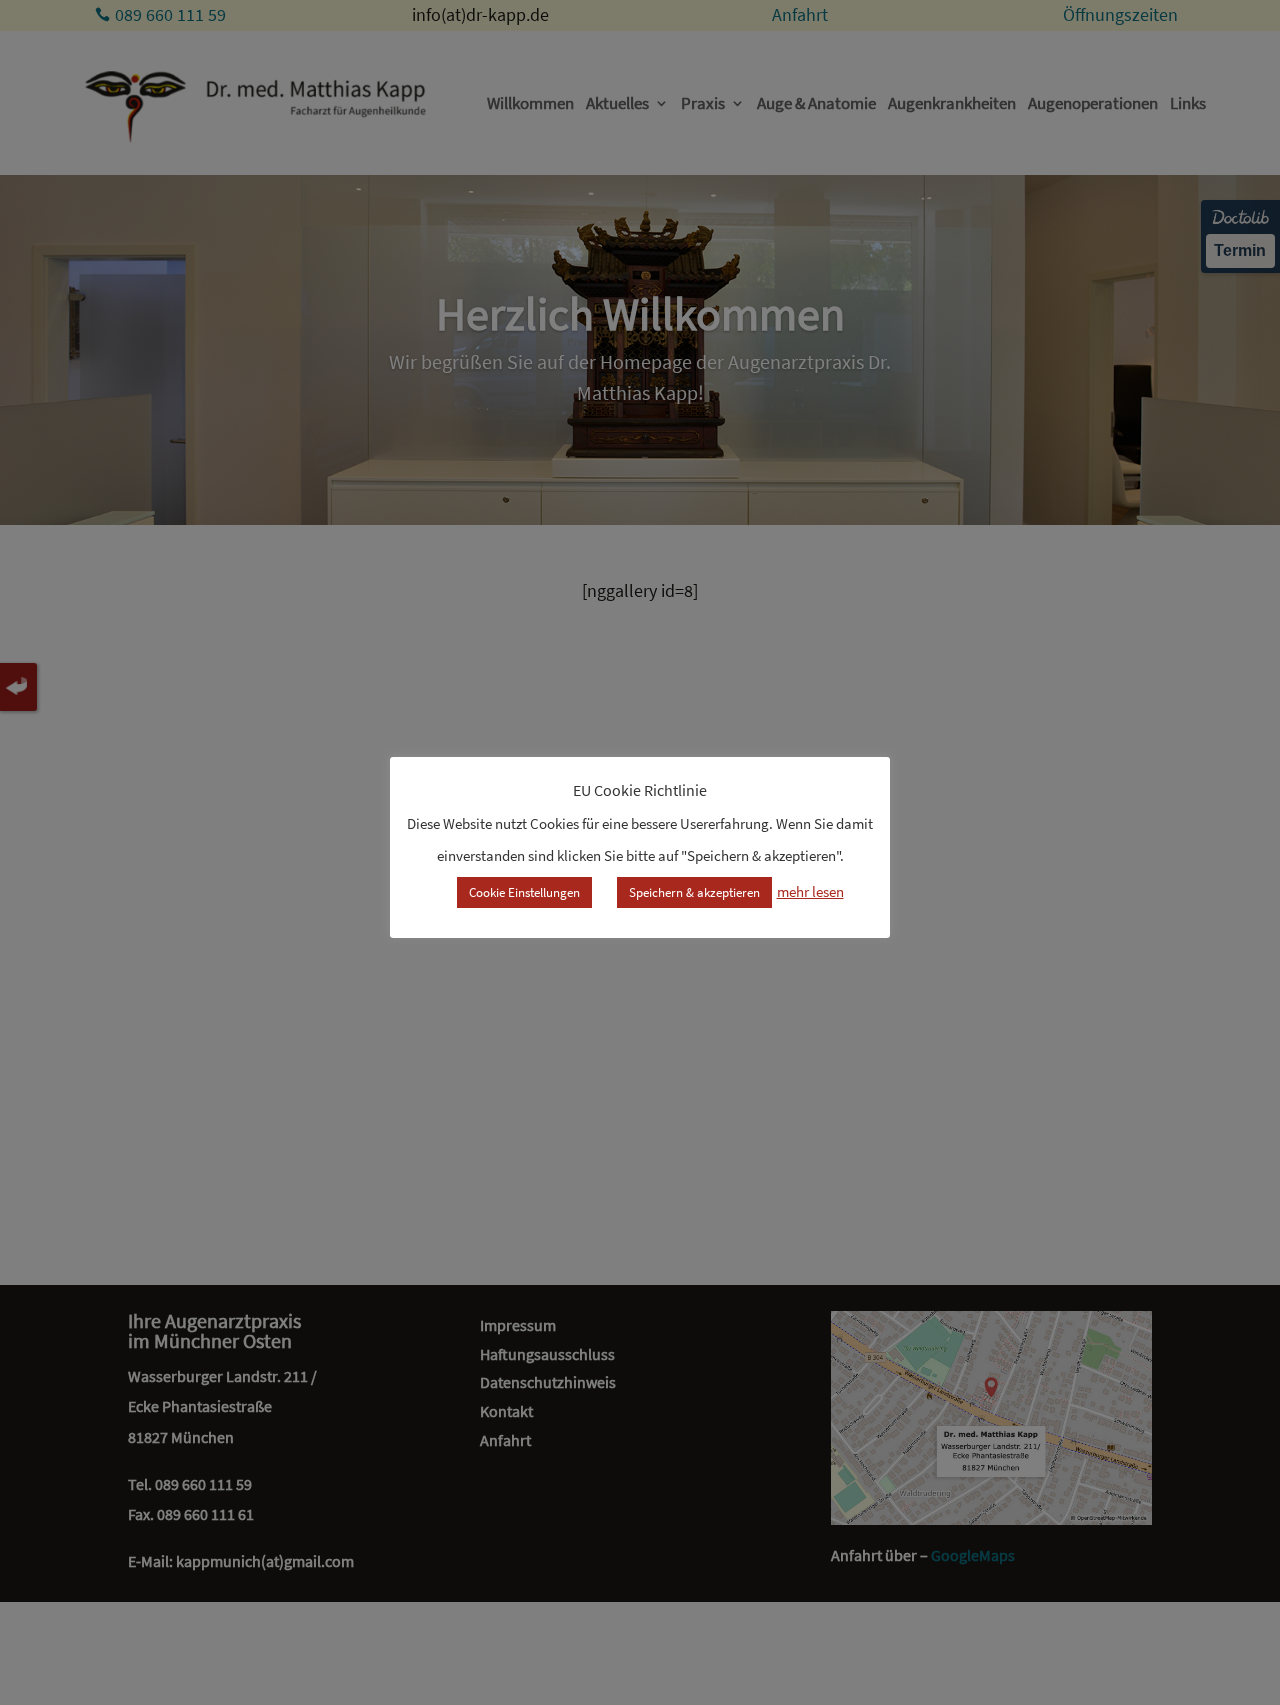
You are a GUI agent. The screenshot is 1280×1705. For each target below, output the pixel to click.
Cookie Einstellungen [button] (524, 892)
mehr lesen (810, 891)
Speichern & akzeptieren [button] (694, 892)
